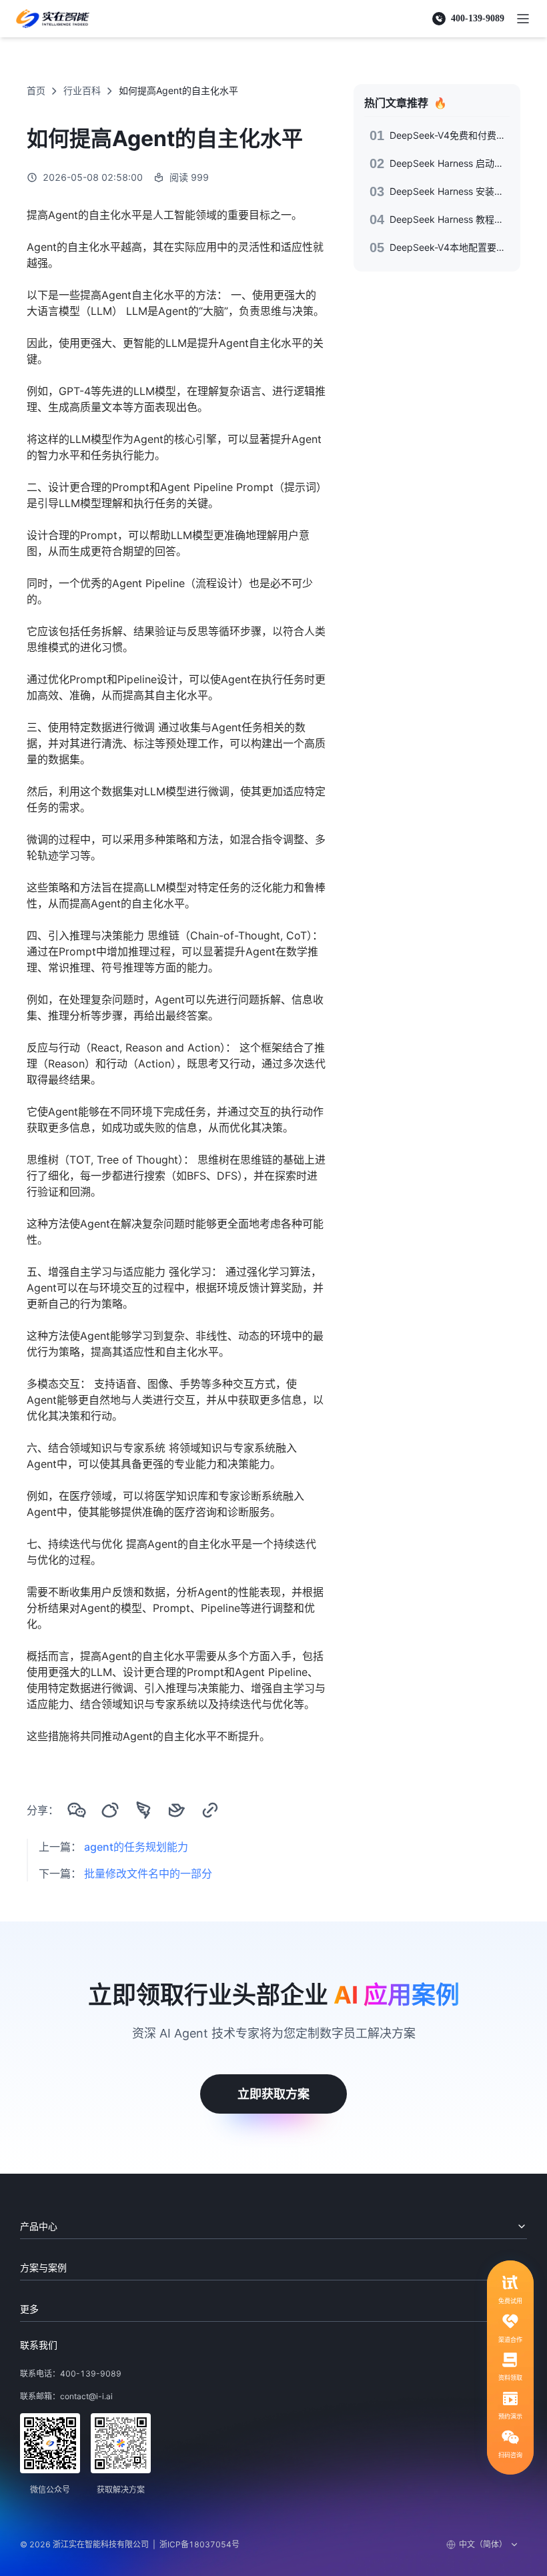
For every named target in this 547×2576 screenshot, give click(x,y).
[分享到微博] (110, 1810)
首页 (36, 90)
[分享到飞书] (177, 1810)
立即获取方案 (273, 2094)
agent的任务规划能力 (136, 1847)
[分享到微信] (77, 1810)
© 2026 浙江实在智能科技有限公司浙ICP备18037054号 (130, 2544)
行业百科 (82, 90)
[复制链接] (210, 1810)
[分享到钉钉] (143, 1810)
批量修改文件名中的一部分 (148, 1873)
